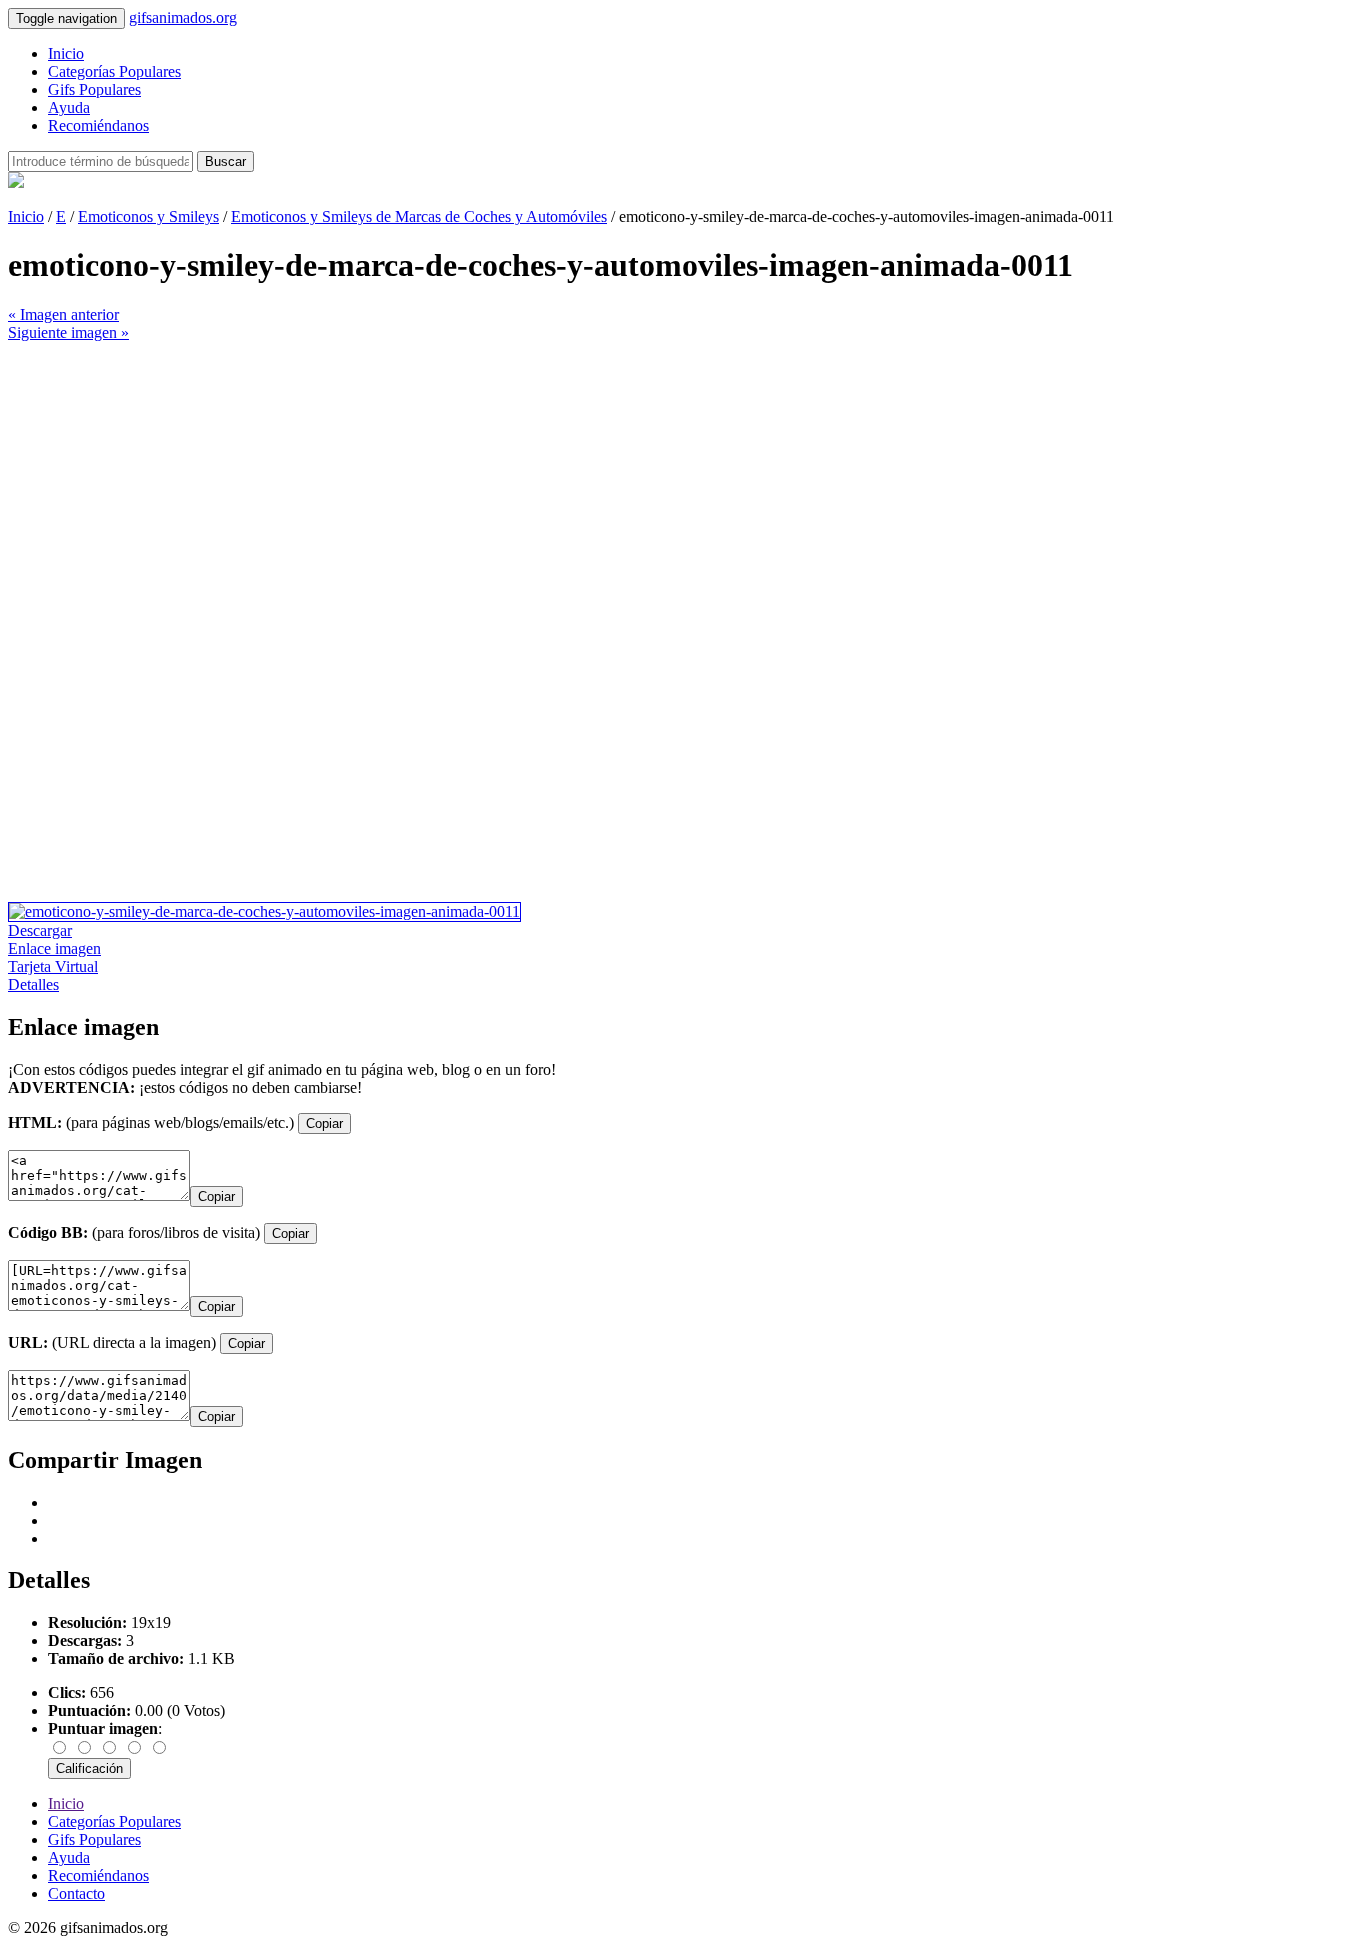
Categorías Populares (114, 71)
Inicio (66, 53)
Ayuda (69, 107)
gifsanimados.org (183, 17)
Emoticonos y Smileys (148, 216)
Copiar (324, 1123)
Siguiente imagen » (68, 332)
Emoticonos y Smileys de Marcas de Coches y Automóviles (419, 216)
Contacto (76, 1893)
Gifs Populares (94, 89)
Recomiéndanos (98, 125)
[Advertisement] (608, 482)
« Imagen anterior (63, 314)
